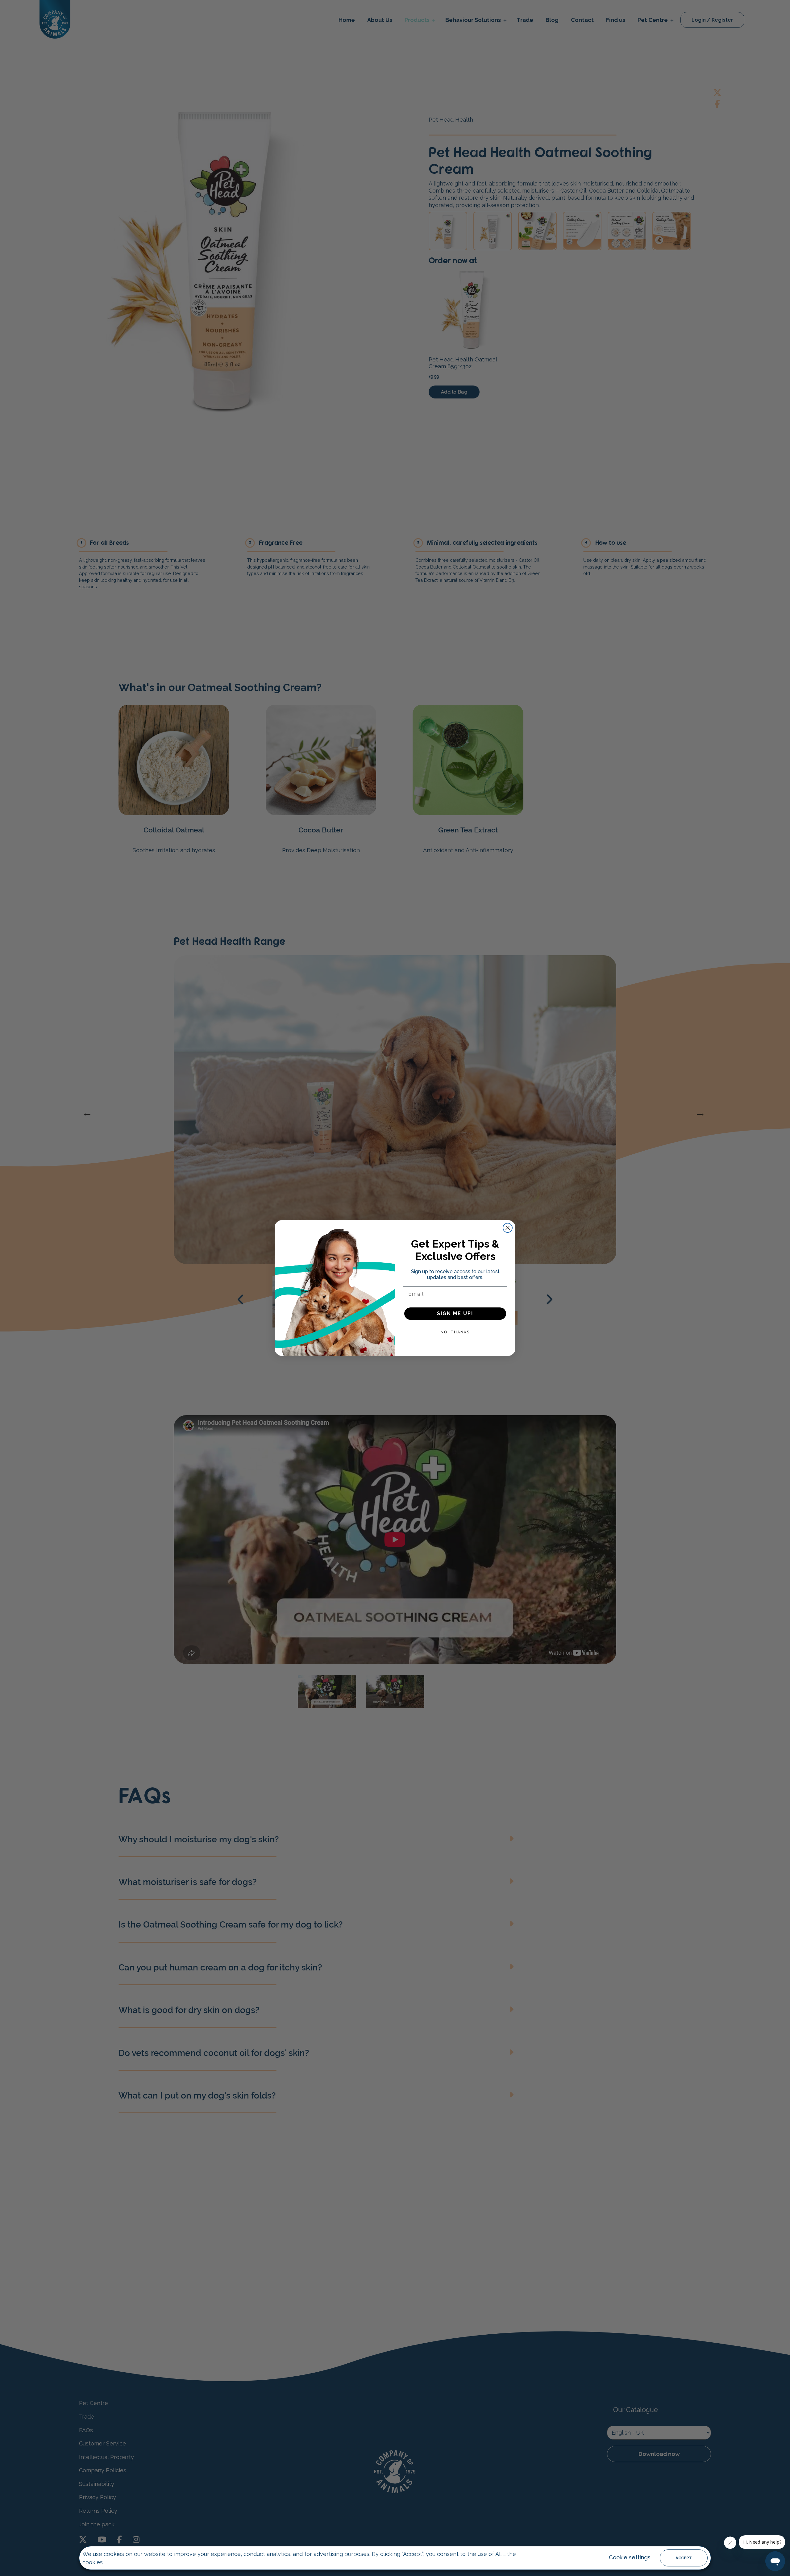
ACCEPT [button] (684, 2558)
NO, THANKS (455, 1332)
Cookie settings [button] (630, 2557)
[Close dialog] (508, 1228)
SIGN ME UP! (455, 1313)
